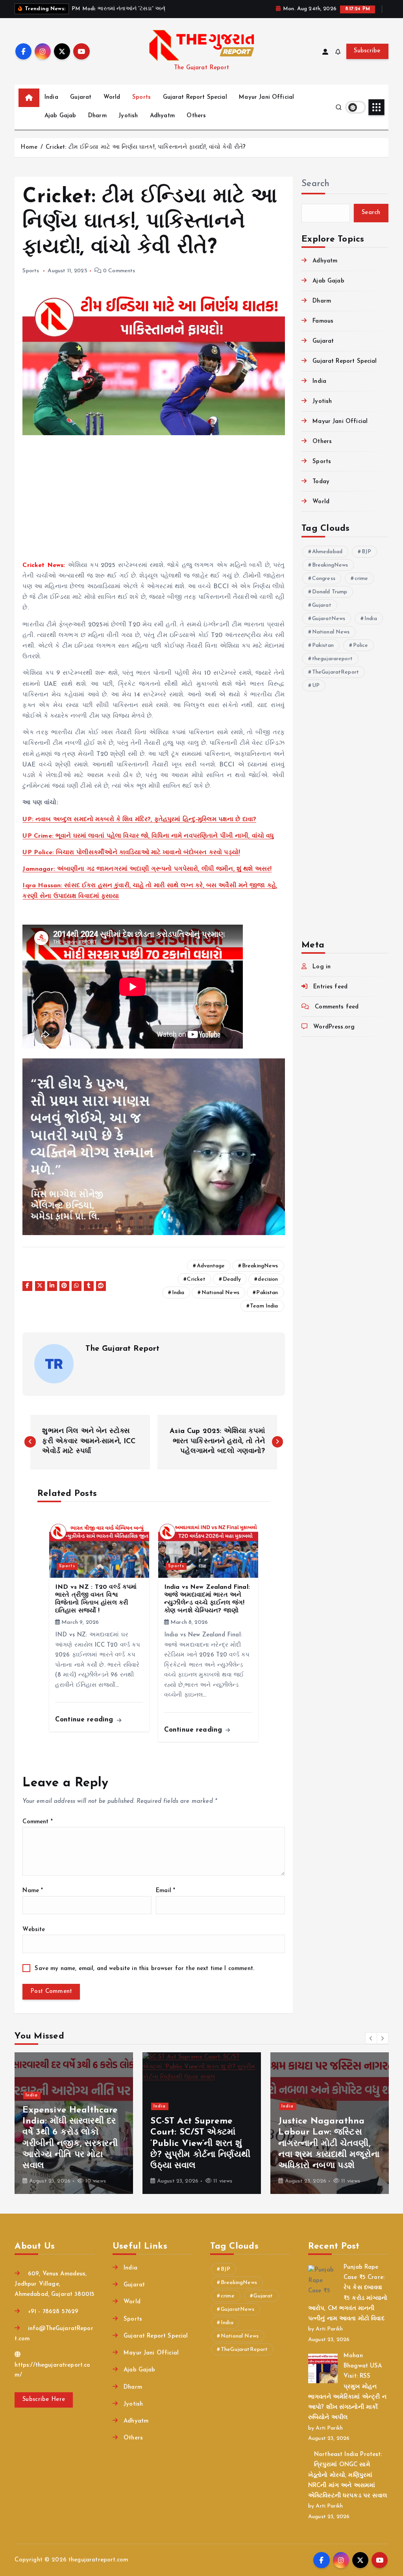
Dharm (97, 116)
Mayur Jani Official (266, 97)
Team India (264, 1306)
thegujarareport (332, 659)
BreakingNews (260, 1266)
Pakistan (267, 1293)
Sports (141, 97)
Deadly (232, 1279)
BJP (366, 552)
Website (34, 1930)
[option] (74, 2123)
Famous (323, 321)
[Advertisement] (154, 502)
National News (220, 1293)
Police (361, 645)
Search (316, 184)
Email (165, 1891)
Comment (37, 1822)
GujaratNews (329, 619)
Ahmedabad (327, 552)
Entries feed (330, 987)
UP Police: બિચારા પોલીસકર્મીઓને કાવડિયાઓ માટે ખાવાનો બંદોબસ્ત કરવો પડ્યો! (131, 853)
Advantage (211, 1266)
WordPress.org (334, 1027)
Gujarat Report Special (195, 97)
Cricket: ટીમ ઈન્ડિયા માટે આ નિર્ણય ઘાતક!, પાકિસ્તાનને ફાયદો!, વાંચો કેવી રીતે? (146, 147)
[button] (371, 2038)
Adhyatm (162, 116)
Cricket (196, 1279)
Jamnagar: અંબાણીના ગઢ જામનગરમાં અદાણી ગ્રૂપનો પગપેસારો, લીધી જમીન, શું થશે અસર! (147, 869)
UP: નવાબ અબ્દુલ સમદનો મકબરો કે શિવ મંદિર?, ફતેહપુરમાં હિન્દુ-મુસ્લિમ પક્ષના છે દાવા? (139, 820)
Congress (324, 579)
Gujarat (81, 97)
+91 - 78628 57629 (52, 2312)
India (51, 97)
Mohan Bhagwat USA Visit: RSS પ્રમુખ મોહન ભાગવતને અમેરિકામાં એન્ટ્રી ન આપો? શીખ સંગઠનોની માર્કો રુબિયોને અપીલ (347, 2387)
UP (316, 686)
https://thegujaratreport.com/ (52, 2370)
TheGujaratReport (336, 672)
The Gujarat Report (122, 1349)
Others (196, 116)
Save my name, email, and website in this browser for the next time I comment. (144, 1969)
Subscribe (367, 51)
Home (29, 147)
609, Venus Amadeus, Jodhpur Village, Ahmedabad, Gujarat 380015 (55, 2284)
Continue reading (85, 1720)
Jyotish (128, 116)
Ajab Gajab (60, 116)
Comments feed (337, 1007)
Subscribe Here (44, 2400)
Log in (322, 967)
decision (268, 1279)
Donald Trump (330, 592)
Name (33, 1891)
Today (321, 482)
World (112, 97)
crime (361, 579)
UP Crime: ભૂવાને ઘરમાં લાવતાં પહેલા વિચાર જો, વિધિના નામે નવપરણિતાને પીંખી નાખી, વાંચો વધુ (148, 836)
